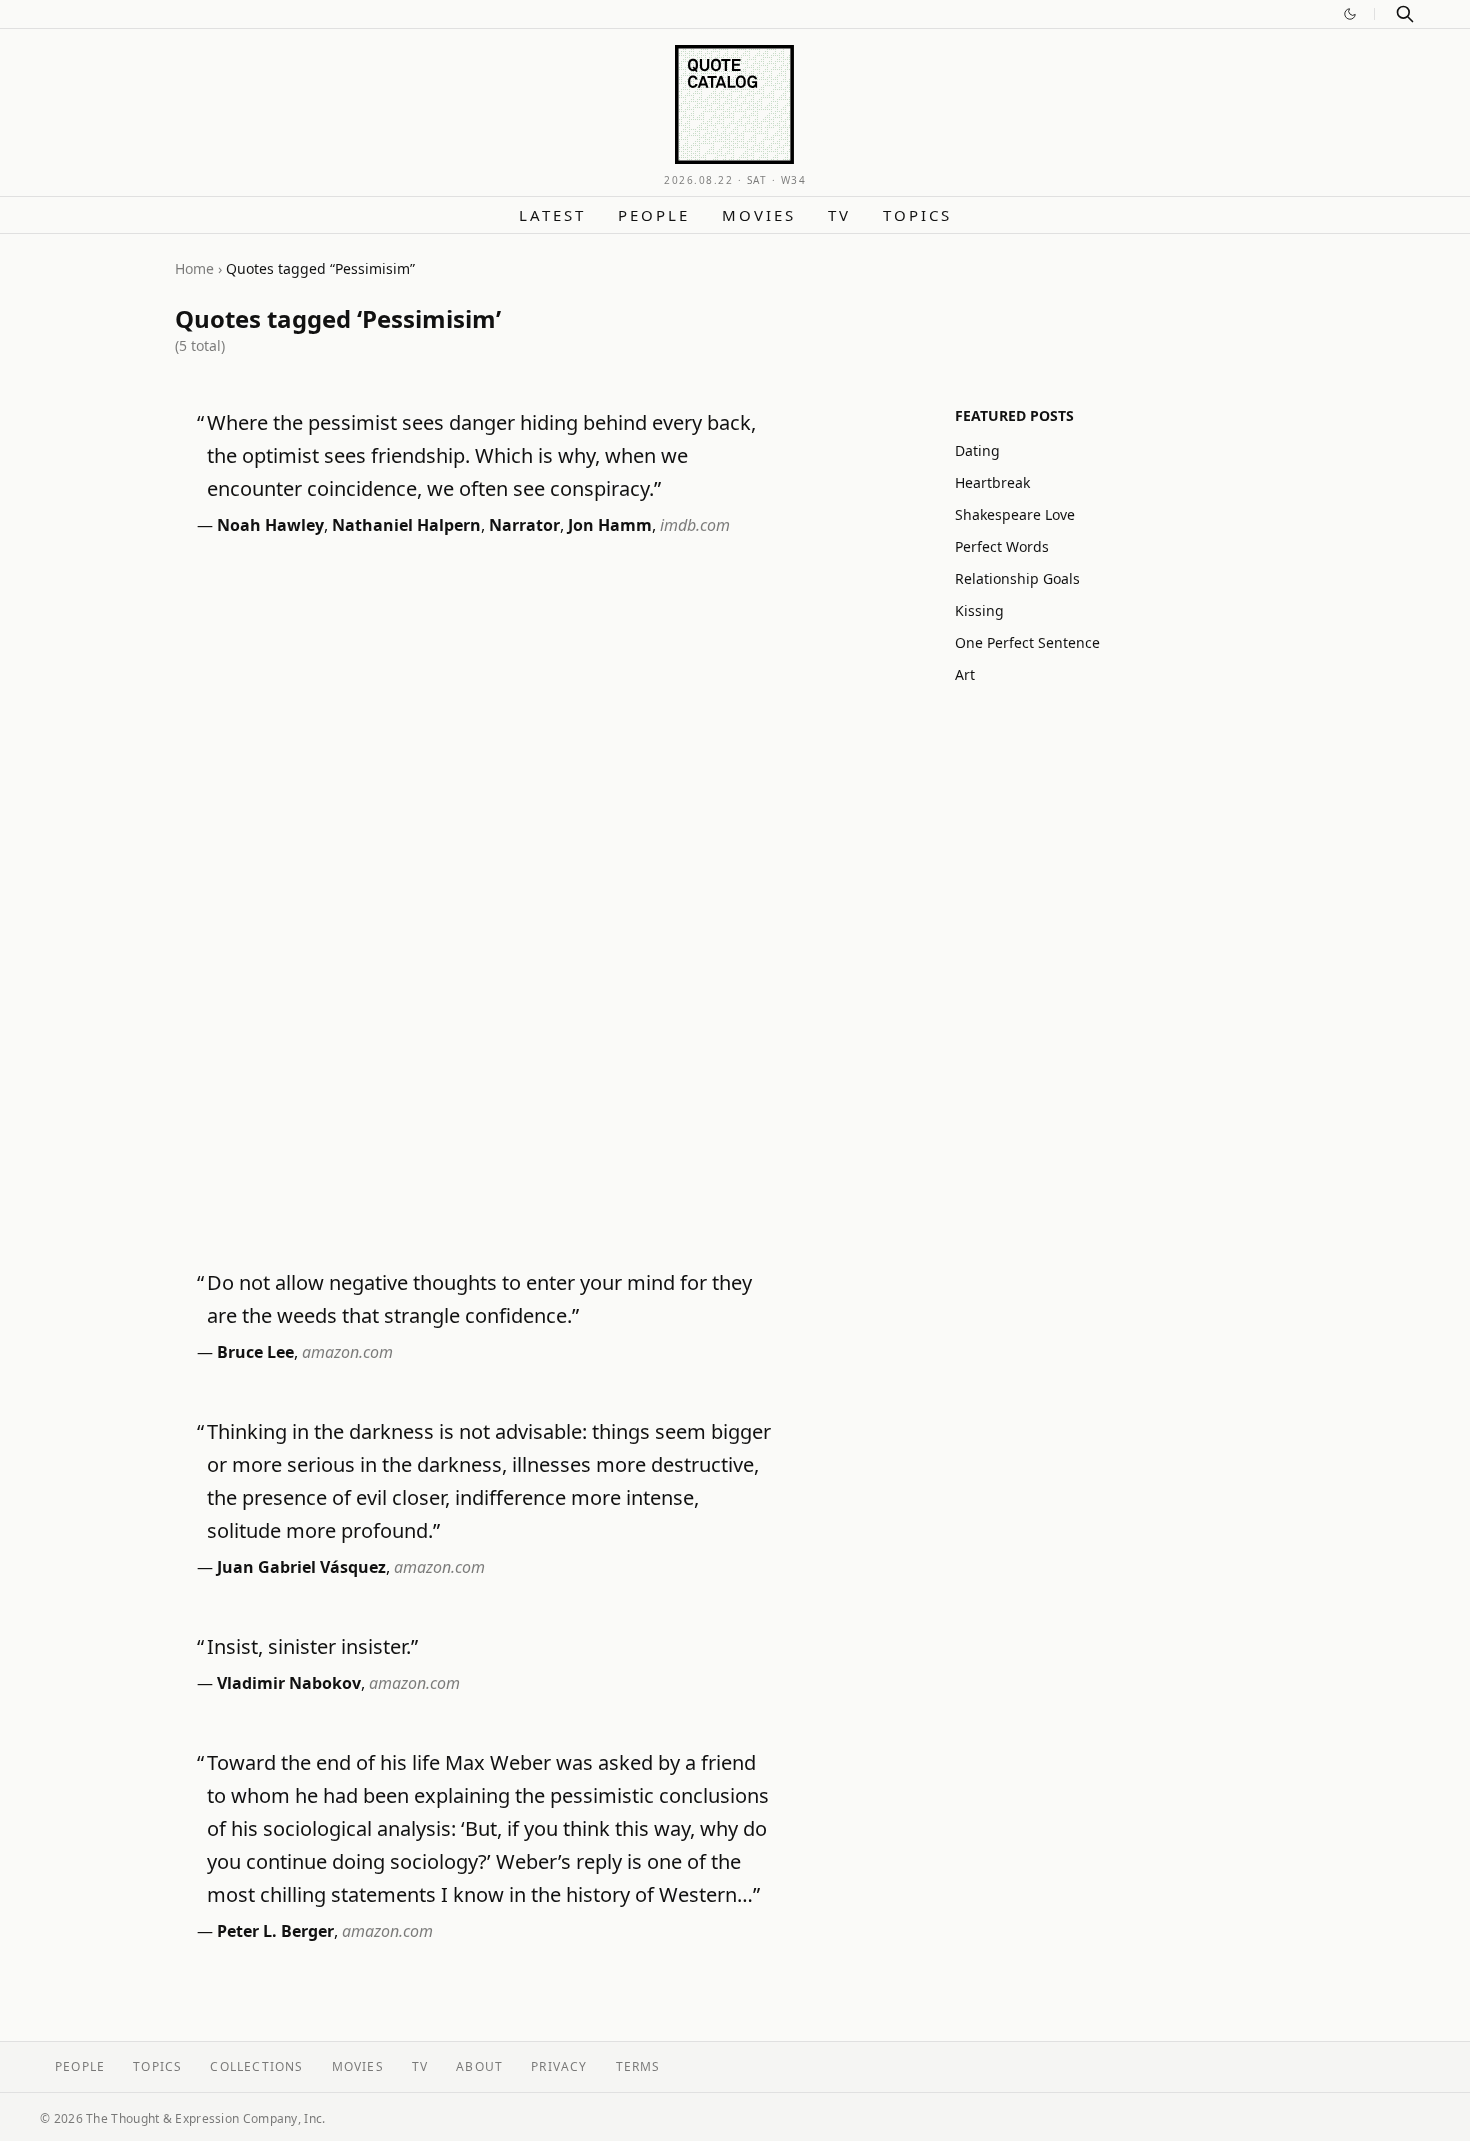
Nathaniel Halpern (406, 525)
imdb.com (695, 525)
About (479, 2066)
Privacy (559, 2066)
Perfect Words (1002, 546)
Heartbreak (992, 482)
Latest (552, 215)
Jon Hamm (610, 525)
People (654, 215)
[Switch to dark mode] (1350, 14)
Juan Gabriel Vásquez (301, 1567)
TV (839, 215)
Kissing (979, 610)
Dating (977, 450)
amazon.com (347, 1352)
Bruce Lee (255, 1352)
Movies (759, 215)
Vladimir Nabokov (289, 1683)
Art (965, 674)
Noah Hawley (270, 525)
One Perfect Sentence (1027, 642)
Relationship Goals (1017, 578)
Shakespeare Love (1015, 514)
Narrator (524, 525)
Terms (638, 2066)
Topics (917, 215)
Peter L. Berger (275, 1931)
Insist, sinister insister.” (312, 1646)
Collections (256, 2066)
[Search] (1405, 14)
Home (194, 268)
